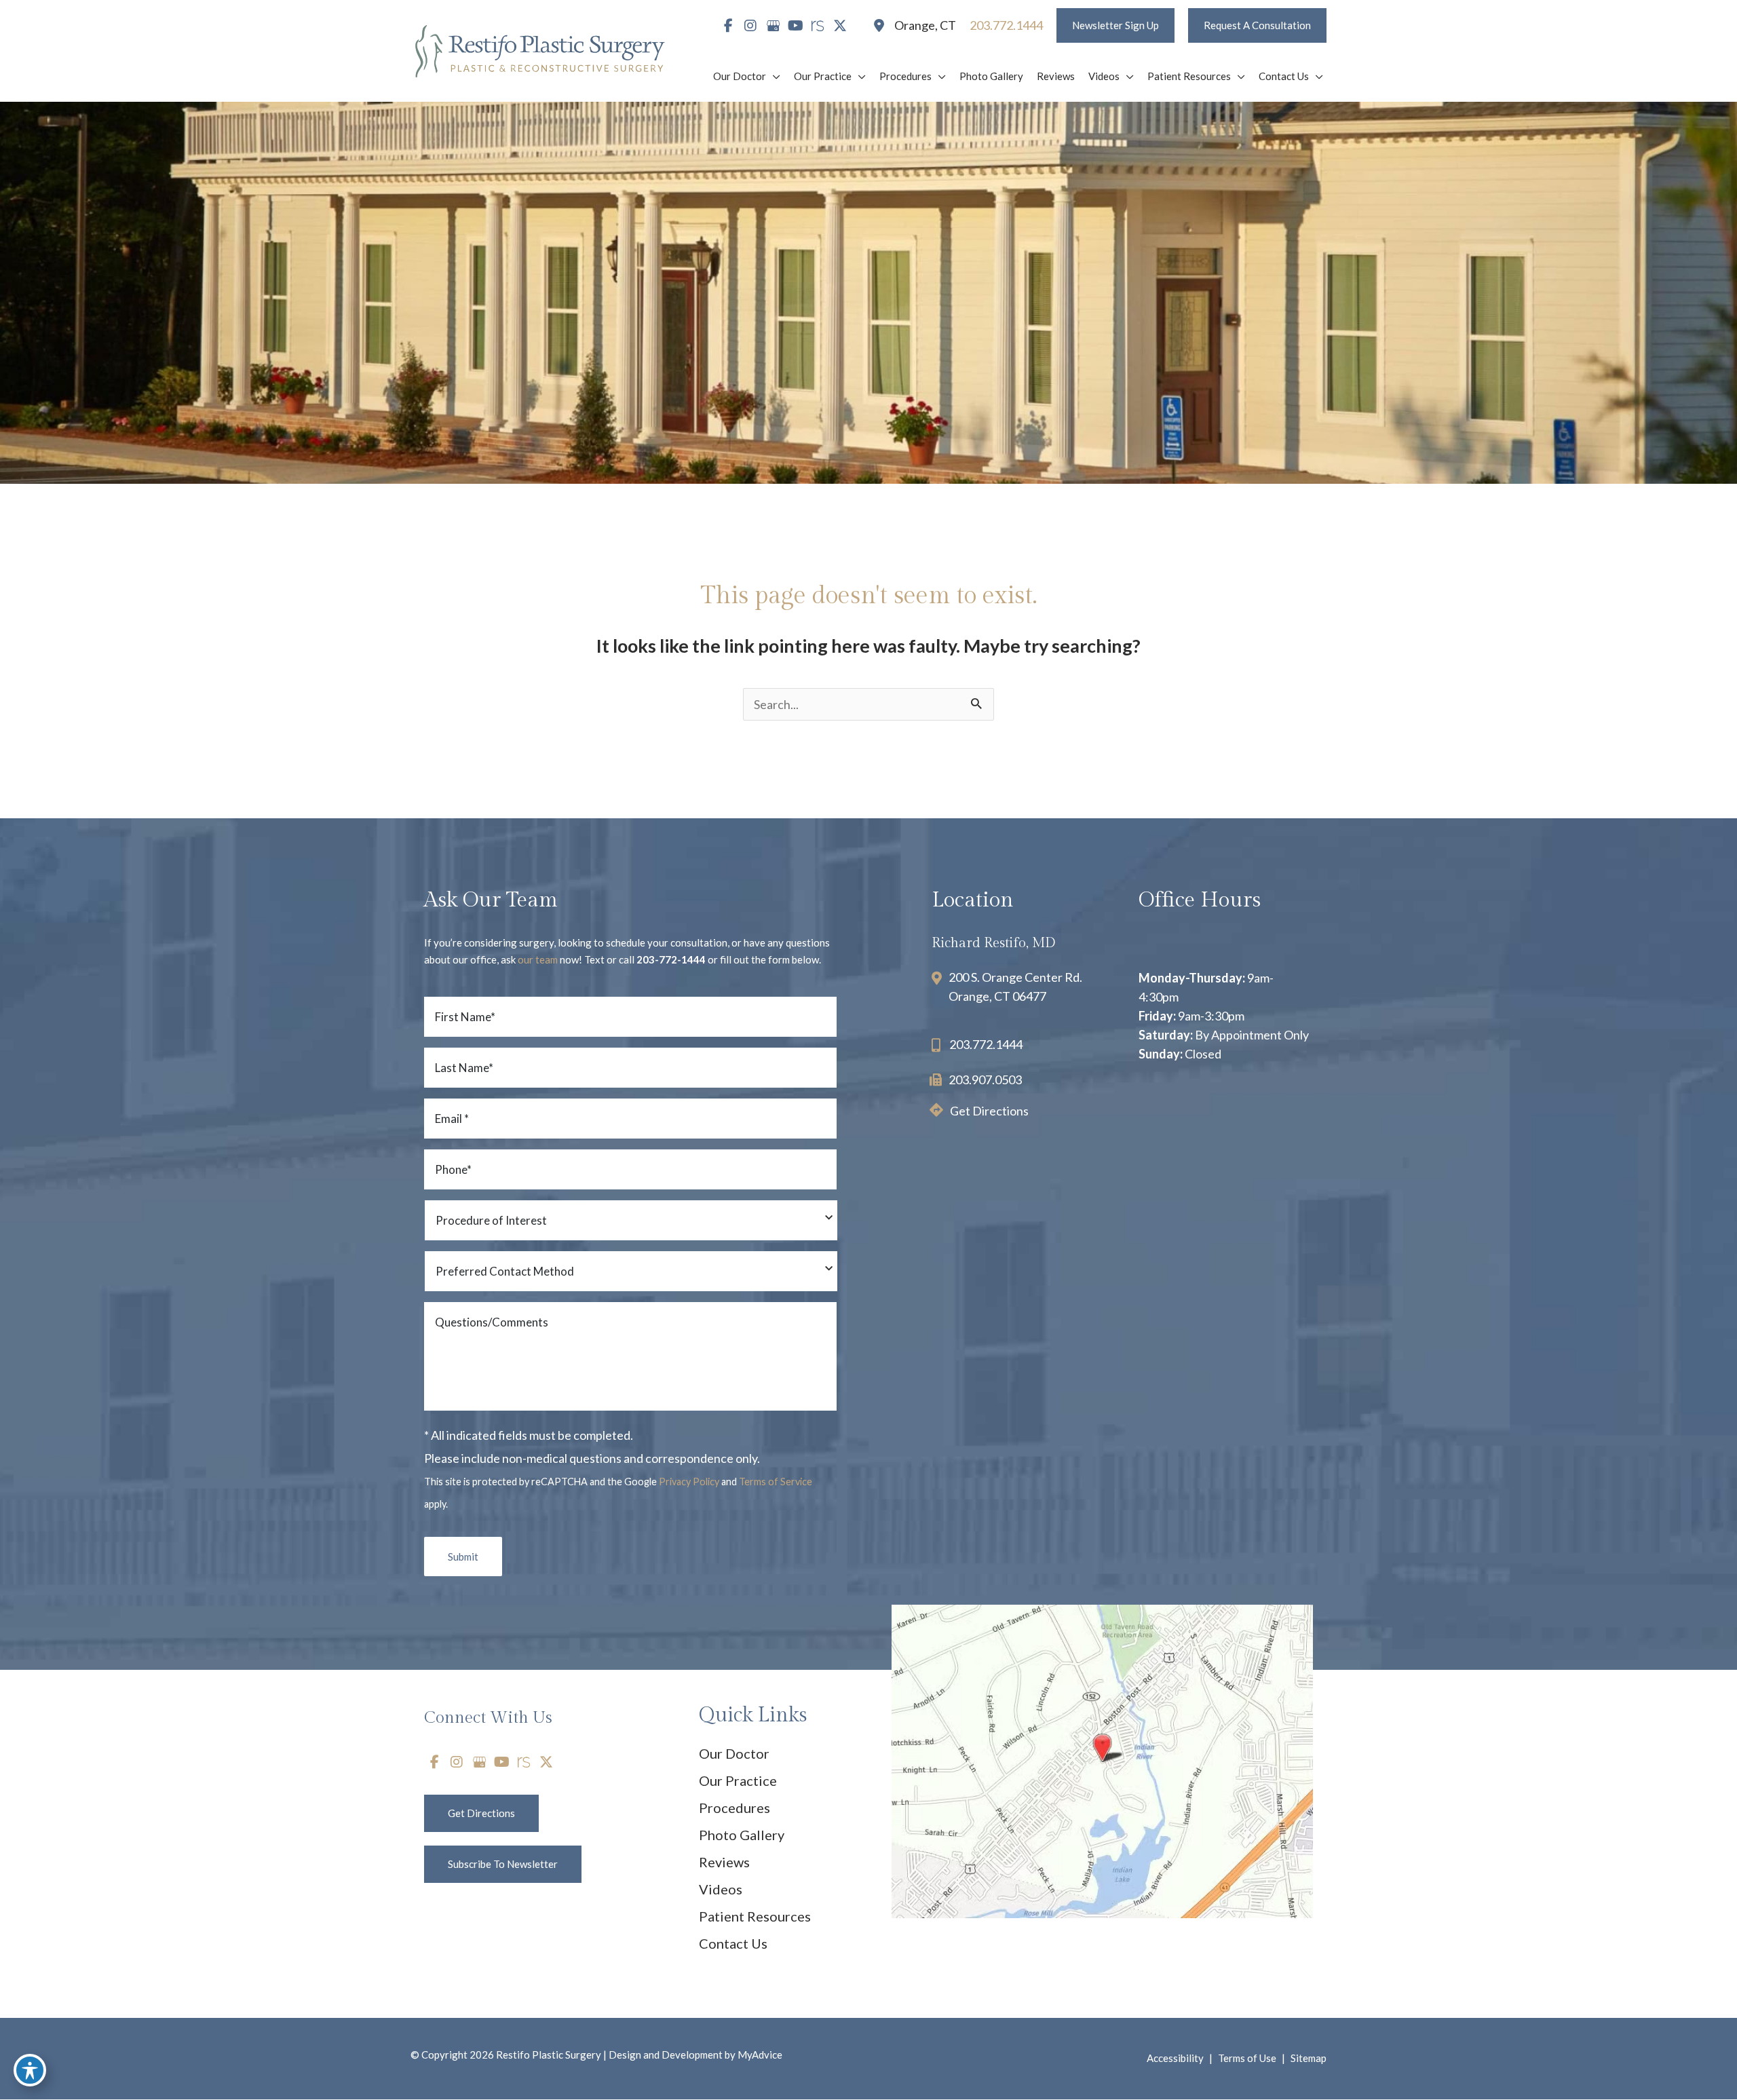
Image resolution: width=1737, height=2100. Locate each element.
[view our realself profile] (818, 26)
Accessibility (1175, 2058)
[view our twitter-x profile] (840, 26)
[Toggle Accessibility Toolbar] (30, 2070)
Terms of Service (776, 1482)
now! (550, 959)
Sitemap (1309, 2058)
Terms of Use (1247, 2058)
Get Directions (989, 1111)
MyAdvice (759, 2055)
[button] (1115, 25)
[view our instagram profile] (750, 26)
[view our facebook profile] (728, 26)
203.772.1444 (986, 1044)
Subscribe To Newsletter (503, 1864)
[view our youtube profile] (795, 26)
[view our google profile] (773, 26)
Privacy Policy (689, 1482)
